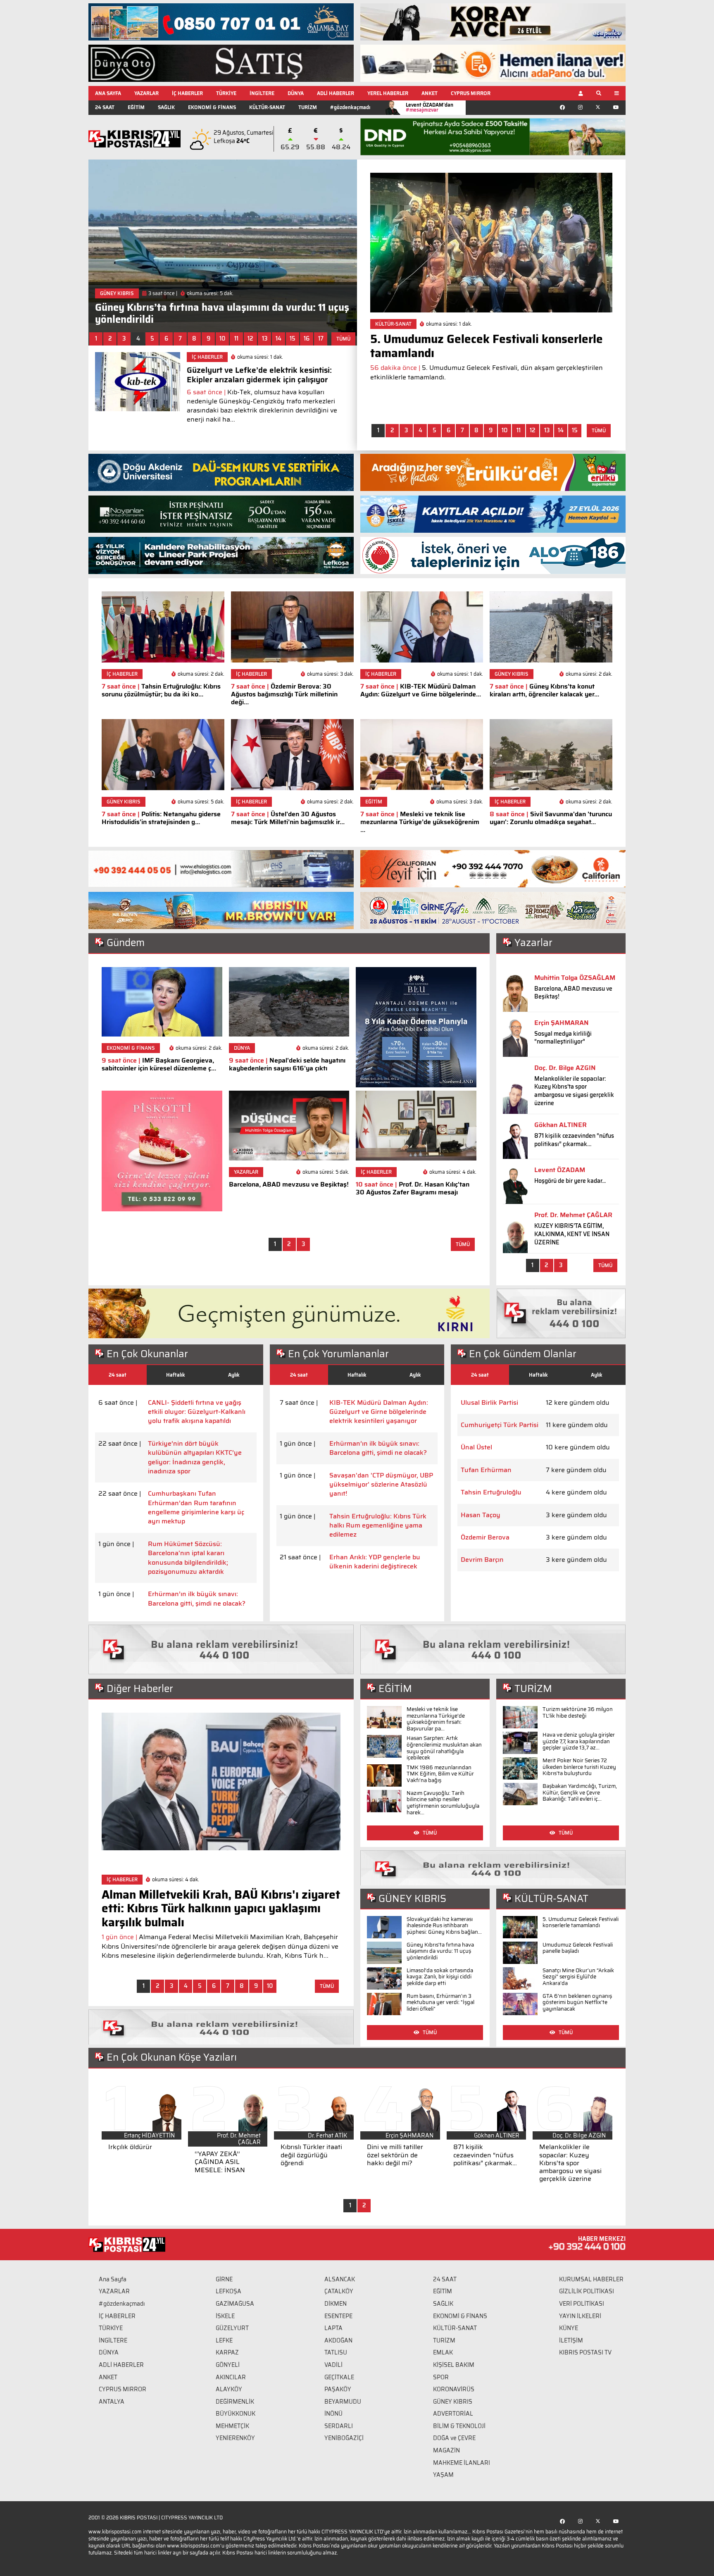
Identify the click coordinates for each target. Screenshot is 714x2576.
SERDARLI (339, 2426)
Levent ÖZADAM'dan (430, 107)
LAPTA (333, 2328)
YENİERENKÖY (235, 2438)
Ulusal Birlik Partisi (489, 1403)
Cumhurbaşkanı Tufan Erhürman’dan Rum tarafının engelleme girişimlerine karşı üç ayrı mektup (196, 1508)
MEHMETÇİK (232, 2426)
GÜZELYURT (232, 2328)
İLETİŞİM (571, 2340)
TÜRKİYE (226, 93)
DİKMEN (336, 2304)
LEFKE (224, 2340)
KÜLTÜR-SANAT (267, 107)
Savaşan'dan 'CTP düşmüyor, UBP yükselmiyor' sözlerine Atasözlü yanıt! (381, 1485)
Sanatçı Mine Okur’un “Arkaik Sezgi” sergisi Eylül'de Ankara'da (578, 1977)
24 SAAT (105, 107)
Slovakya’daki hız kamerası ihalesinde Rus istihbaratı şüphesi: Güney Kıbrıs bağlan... (444, 1925)
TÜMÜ (343, 339)
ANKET (430, 93)
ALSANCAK (340, 2279)
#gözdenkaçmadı (350, 107)
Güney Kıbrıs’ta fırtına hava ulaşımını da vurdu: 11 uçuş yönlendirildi (440, 1951)
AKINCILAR (231, 2377)
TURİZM (308, 107)
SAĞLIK (166, 107)
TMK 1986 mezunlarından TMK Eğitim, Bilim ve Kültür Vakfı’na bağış (440, 1774)
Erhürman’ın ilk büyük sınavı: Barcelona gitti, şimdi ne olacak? (197, 1599)
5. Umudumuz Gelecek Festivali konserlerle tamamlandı (581, 1922)
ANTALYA (112, 2402)
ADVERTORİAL (453, 2414)
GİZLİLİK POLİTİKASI (587, 2291)
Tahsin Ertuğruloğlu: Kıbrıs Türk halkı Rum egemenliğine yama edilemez (378, 1526)
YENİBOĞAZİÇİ (344, 2438)
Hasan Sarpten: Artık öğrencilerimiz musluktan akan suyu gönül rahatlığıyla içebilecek (444, 1748)
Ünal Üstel (476, 1447)
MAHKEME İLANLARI (462, 2463)
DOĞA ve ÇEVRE (454, 2438)
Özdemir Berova (485, 1537)
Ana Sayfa (113, 2279)
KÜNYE (569, 2328)
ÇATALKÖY (339, 2291)
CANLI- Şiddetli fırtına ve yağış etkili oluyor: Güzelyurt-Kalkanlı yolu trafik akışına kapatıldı (197, 1412)
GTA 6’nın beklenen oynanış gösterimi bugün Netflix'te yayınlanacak (577, 2002)
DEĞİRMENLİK (235, 2402)
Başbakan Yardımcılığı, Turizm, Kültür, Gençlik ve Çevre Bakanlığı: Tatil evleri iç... (580, 1792)
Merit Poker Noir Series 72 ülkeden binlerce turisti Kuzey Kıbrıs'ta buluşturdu (579, 1767)
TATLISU (336, 2352)
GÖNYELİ (228, 2365)
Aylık (234, 1375)
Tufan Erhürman (486, 1470)
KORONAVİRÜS (454, 2389)
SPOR (441, 2377)
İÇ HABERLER (187, 93)
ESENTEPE (338, 2316)
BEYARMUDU (343, 2402)
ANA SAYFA (108, 93)
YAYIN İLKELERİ (580, 2316)
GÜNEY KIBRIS (453, 2402)
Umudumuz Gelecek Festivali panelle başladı (578, 1948)
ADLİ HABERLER (336, 93)
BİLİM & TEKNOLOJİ (459, 2426)
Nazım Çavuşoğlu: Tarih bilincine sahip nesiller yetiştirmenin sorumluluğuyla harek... (443, 1803)
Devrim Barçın (482, 1560)
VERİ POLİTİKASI (582, 2304)
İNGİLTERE (262, 93)
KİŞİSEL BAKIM (454, 2365)
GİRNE (224, 2279)
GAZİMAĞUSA (235, 2304)
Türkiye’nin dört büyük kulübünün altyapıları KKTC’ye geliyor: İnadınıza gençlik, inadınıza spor (195, 1458)
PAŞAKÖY (338, 2389)
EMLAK (443, 2352)
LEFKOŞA (228, 2291)
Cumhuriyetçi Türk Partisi (500, 1425)
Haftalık (176, 1375)
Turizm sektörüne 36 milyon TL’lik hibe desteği (578, 1712)
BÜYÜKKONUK (236, 2414)
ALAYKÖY (229, 2389)
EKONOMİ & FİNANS (212, 107)
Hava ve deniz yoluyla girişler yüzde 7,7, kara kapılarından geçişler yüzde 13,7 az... (579, 1741)
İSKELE (225, 2316)
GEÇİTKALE (339, 2377)
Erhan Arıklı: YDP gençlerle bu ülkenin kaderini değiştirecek (375, 1562)
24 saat (118, 1375)
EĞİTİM (136, 107)
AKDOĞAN (338, 2340)
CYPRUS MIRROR (471, 93)
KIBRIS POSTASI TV (585, 2352)
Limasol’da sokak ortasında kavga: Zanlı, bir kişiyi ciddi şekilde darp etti (440, 1977)
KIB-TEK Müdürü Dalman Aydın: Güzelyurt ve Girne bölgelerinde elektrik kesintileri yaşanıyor (379, 1412)
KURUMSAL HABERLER (591, 2279)
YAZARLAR (146, 93)
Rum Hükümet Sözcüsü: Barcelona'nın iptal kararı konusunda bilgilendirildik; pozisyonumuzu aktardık (188, 1558)
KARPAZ (227, 2352)
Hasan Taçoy (481, 1515)
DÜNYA (296, 93)
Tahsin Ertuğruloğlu (491, 1492)
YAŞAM (443, 2475)
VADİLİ (333, 2365)
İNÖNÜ (333, 2414)
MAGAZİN (446, 2450)
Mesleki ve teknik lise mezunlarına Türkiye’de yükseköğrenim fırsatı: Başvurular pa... (436, 1719)
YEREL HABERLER (388, 93)
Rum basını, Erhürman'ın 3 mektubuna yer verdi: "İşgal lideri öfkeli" (440, 2002)
